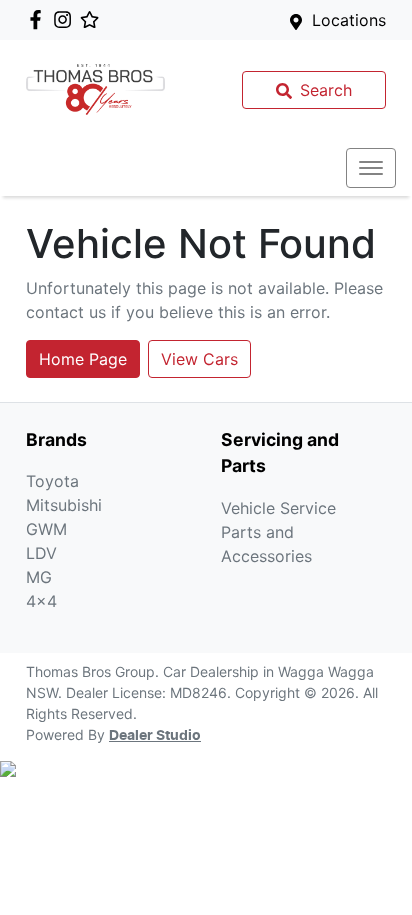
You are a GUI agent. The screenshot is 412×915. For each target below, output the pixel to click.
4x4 (41, 601)
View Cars (199, 359)
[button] (371, 168)
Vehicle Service (278, 508)
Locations (349, 20)
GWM (46, 529)
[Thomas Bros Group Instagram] (66, 19)
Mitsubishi (64, 505)
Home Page (83, 359)
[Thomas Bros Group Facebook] (39, 19)
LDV (41, 553)
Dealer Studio (155, 736)
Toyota (52, 481)
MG (39, 577)
